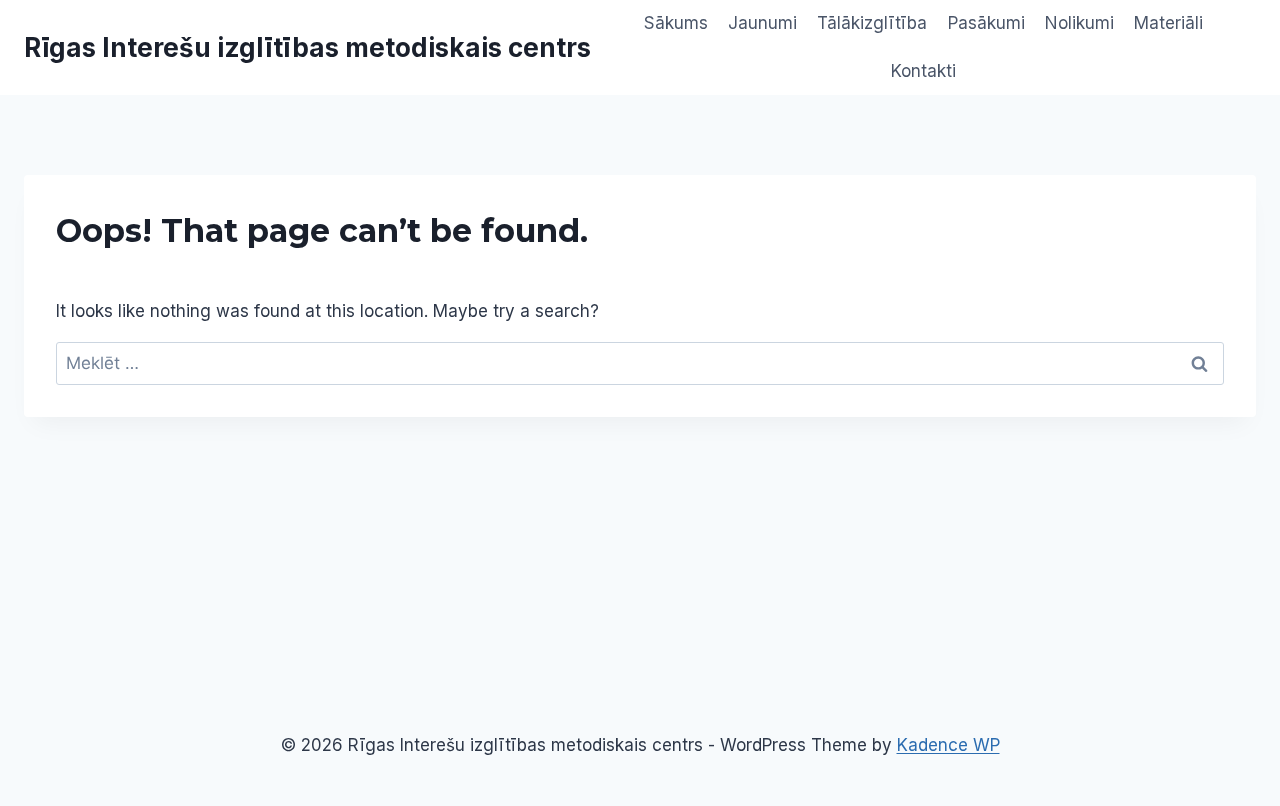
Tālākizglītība (872, 23)
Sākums (676, 23)
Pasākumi (986, 23)
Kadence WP (948, 745)
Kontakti (923, 71)
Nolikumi (1079, 23)
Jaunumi (762, 23)
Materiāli (1168, 23)
